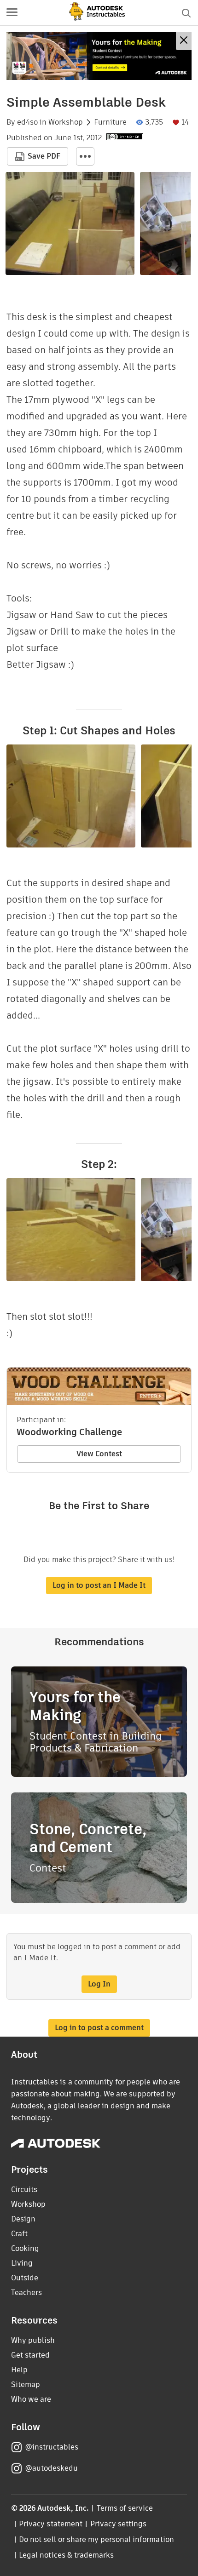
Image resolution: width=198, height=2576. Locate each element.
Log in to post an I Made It (99, 1585)
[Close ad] (184, 41)
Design (23, 2219)
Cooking (25, 2248)
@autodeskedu (51, 2468)
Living (22, 2263)
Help (19, 2370)
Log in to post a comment (99, 2028)
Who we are (31, 2399)
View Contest (99, 1454)
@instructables (52, 2447)
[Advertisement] (99, 56)
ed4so (27, 122)
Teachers (26, 2293)
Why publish (33, 2340)
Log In (99, 1984)
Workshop (66, 122)
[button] (12, 13)
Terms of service (125, 2508)
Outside (25, 2278)
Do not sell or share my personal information (96, 2539)
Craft (19, 2234)
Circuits (24, 2190)
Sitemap (26, 2384)
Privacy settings (119, 2524)
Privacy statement (51, 2524)
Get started (30, 2355)
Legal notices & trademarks (66, 2555)
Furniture (110, 122)
